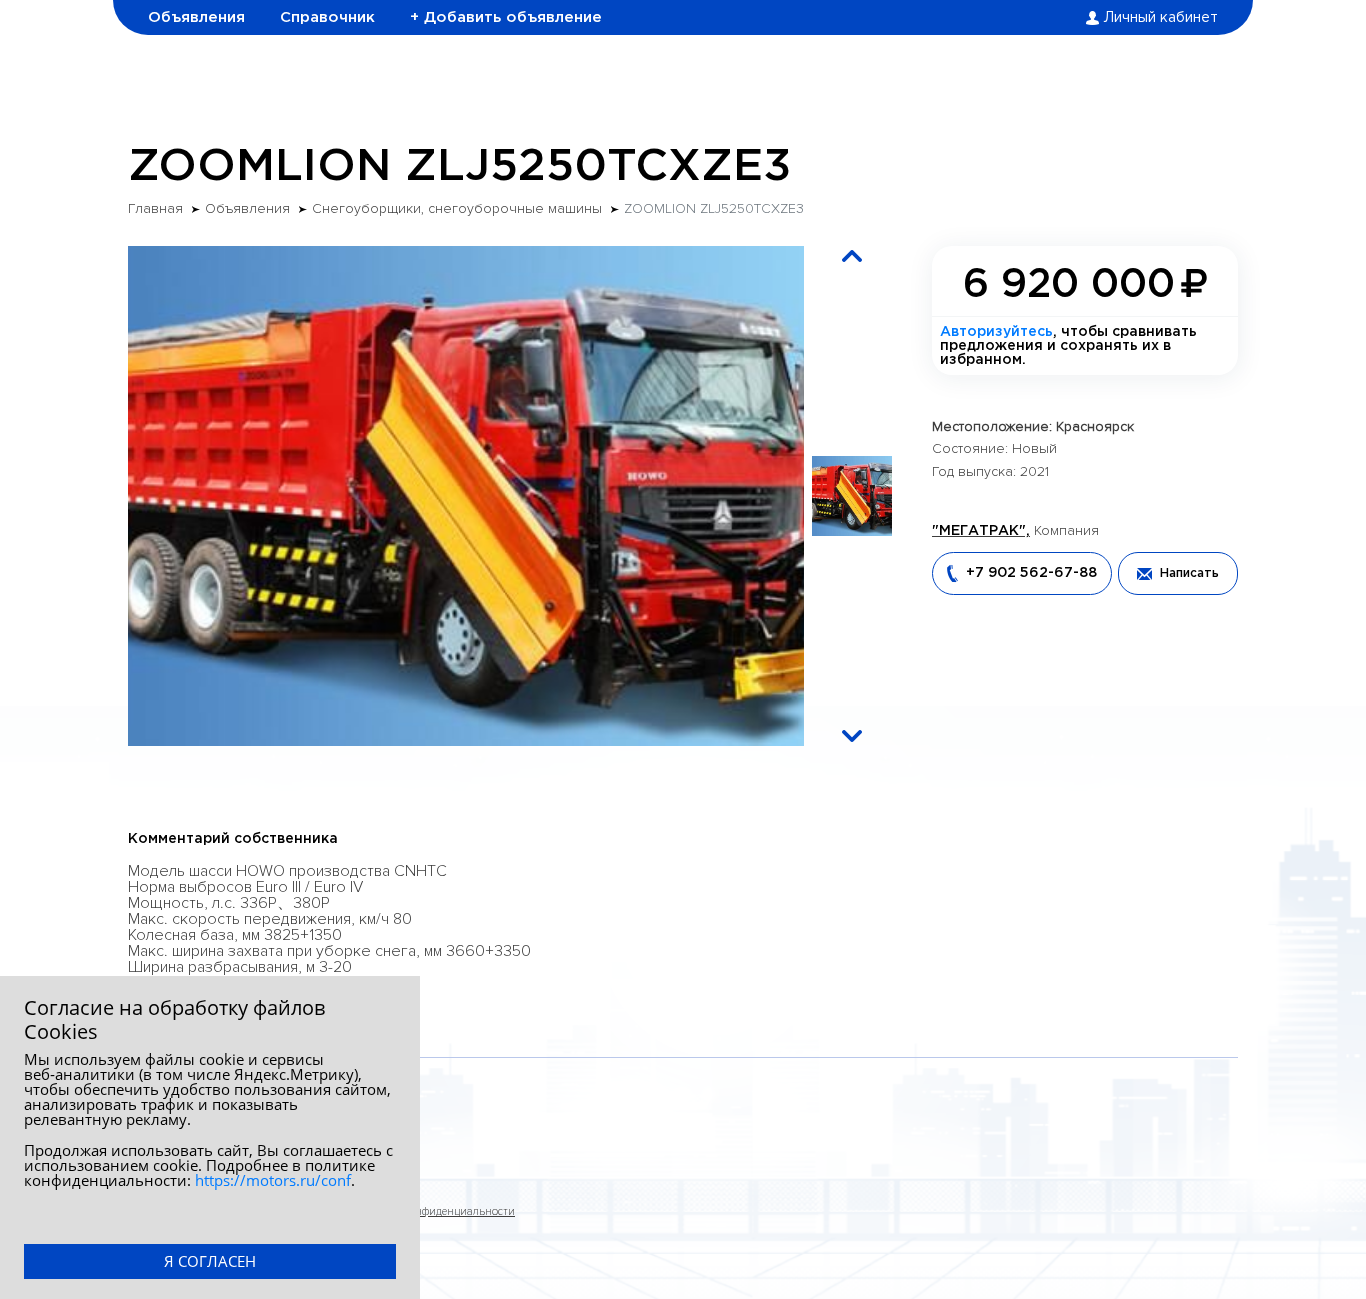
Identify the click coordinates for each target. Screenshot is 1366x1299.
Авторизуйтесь (996, 332)
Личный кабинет (1161, 18)
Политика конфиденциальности (432, 1211)
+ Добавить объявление (506, 17)
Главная (155, 209)
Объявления (196, 17)
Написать (1189, 573)
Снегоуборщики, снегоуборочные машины (457, 209)
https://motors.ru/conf (273, 1180)
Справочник (327, 17)
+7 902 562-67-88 (1031, 573)
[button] (852, 256)
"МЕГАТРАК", (981, 531)
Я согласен (210, 1261)
